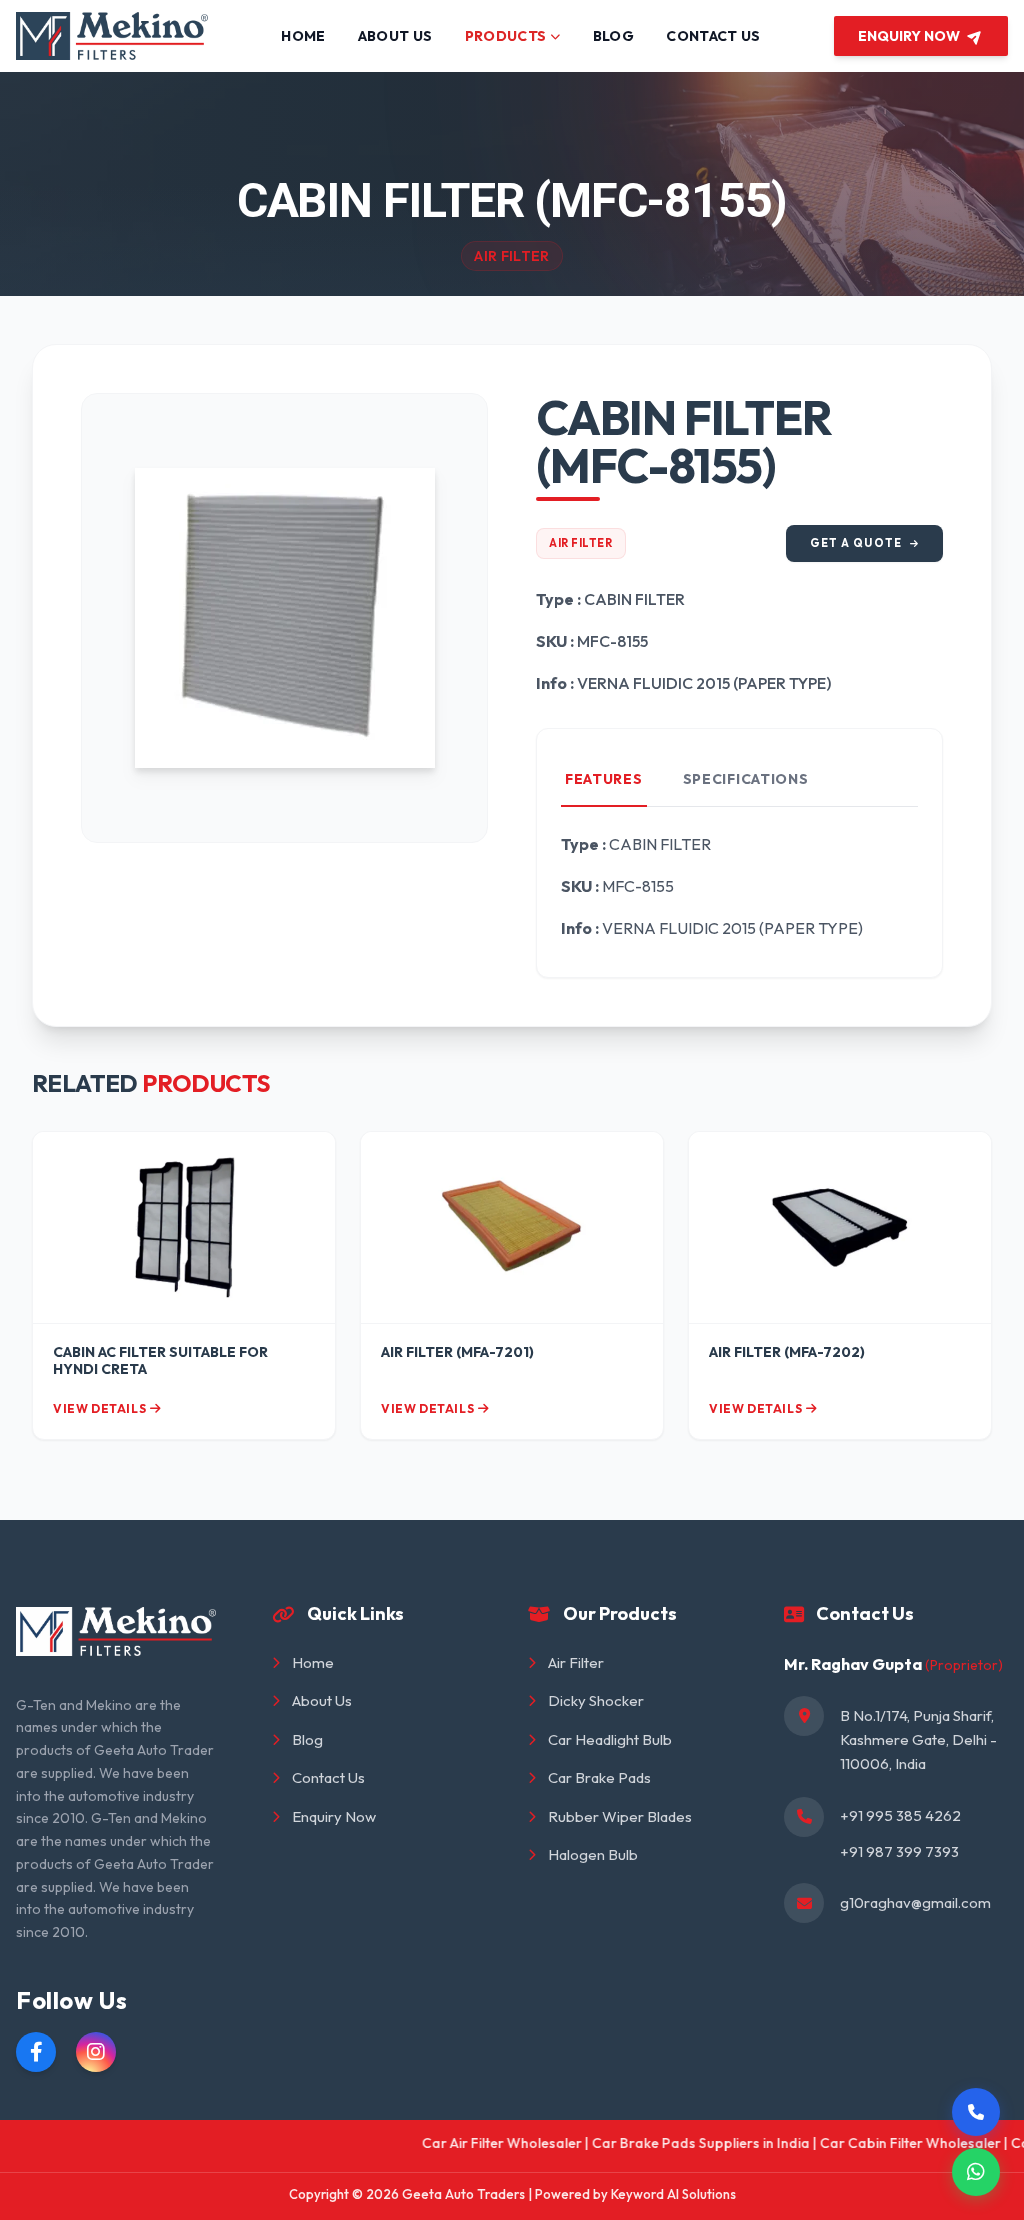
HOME (303, 36)
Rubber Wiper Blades (620, 1816)
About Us (322, 1700)
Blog (307, 1739)
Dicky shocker (596, 1700)
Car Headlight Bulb (610, 1739)
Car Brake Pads (599, 1777)
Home (313, 1662)
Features (604, 779)
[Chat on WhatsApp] (976, 2172)
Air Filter (581, 543)
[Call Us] (976, 2112)
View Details (99, 1408)
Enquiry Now (334, 1816)
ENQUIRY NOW (909, 36)
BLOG (613, 36)
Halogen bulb (593, 1854)
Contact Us (328, 1777)
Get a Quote (856, 543)
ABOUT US (395, 36)
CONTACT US (713, 36)
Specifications (746, 779)
